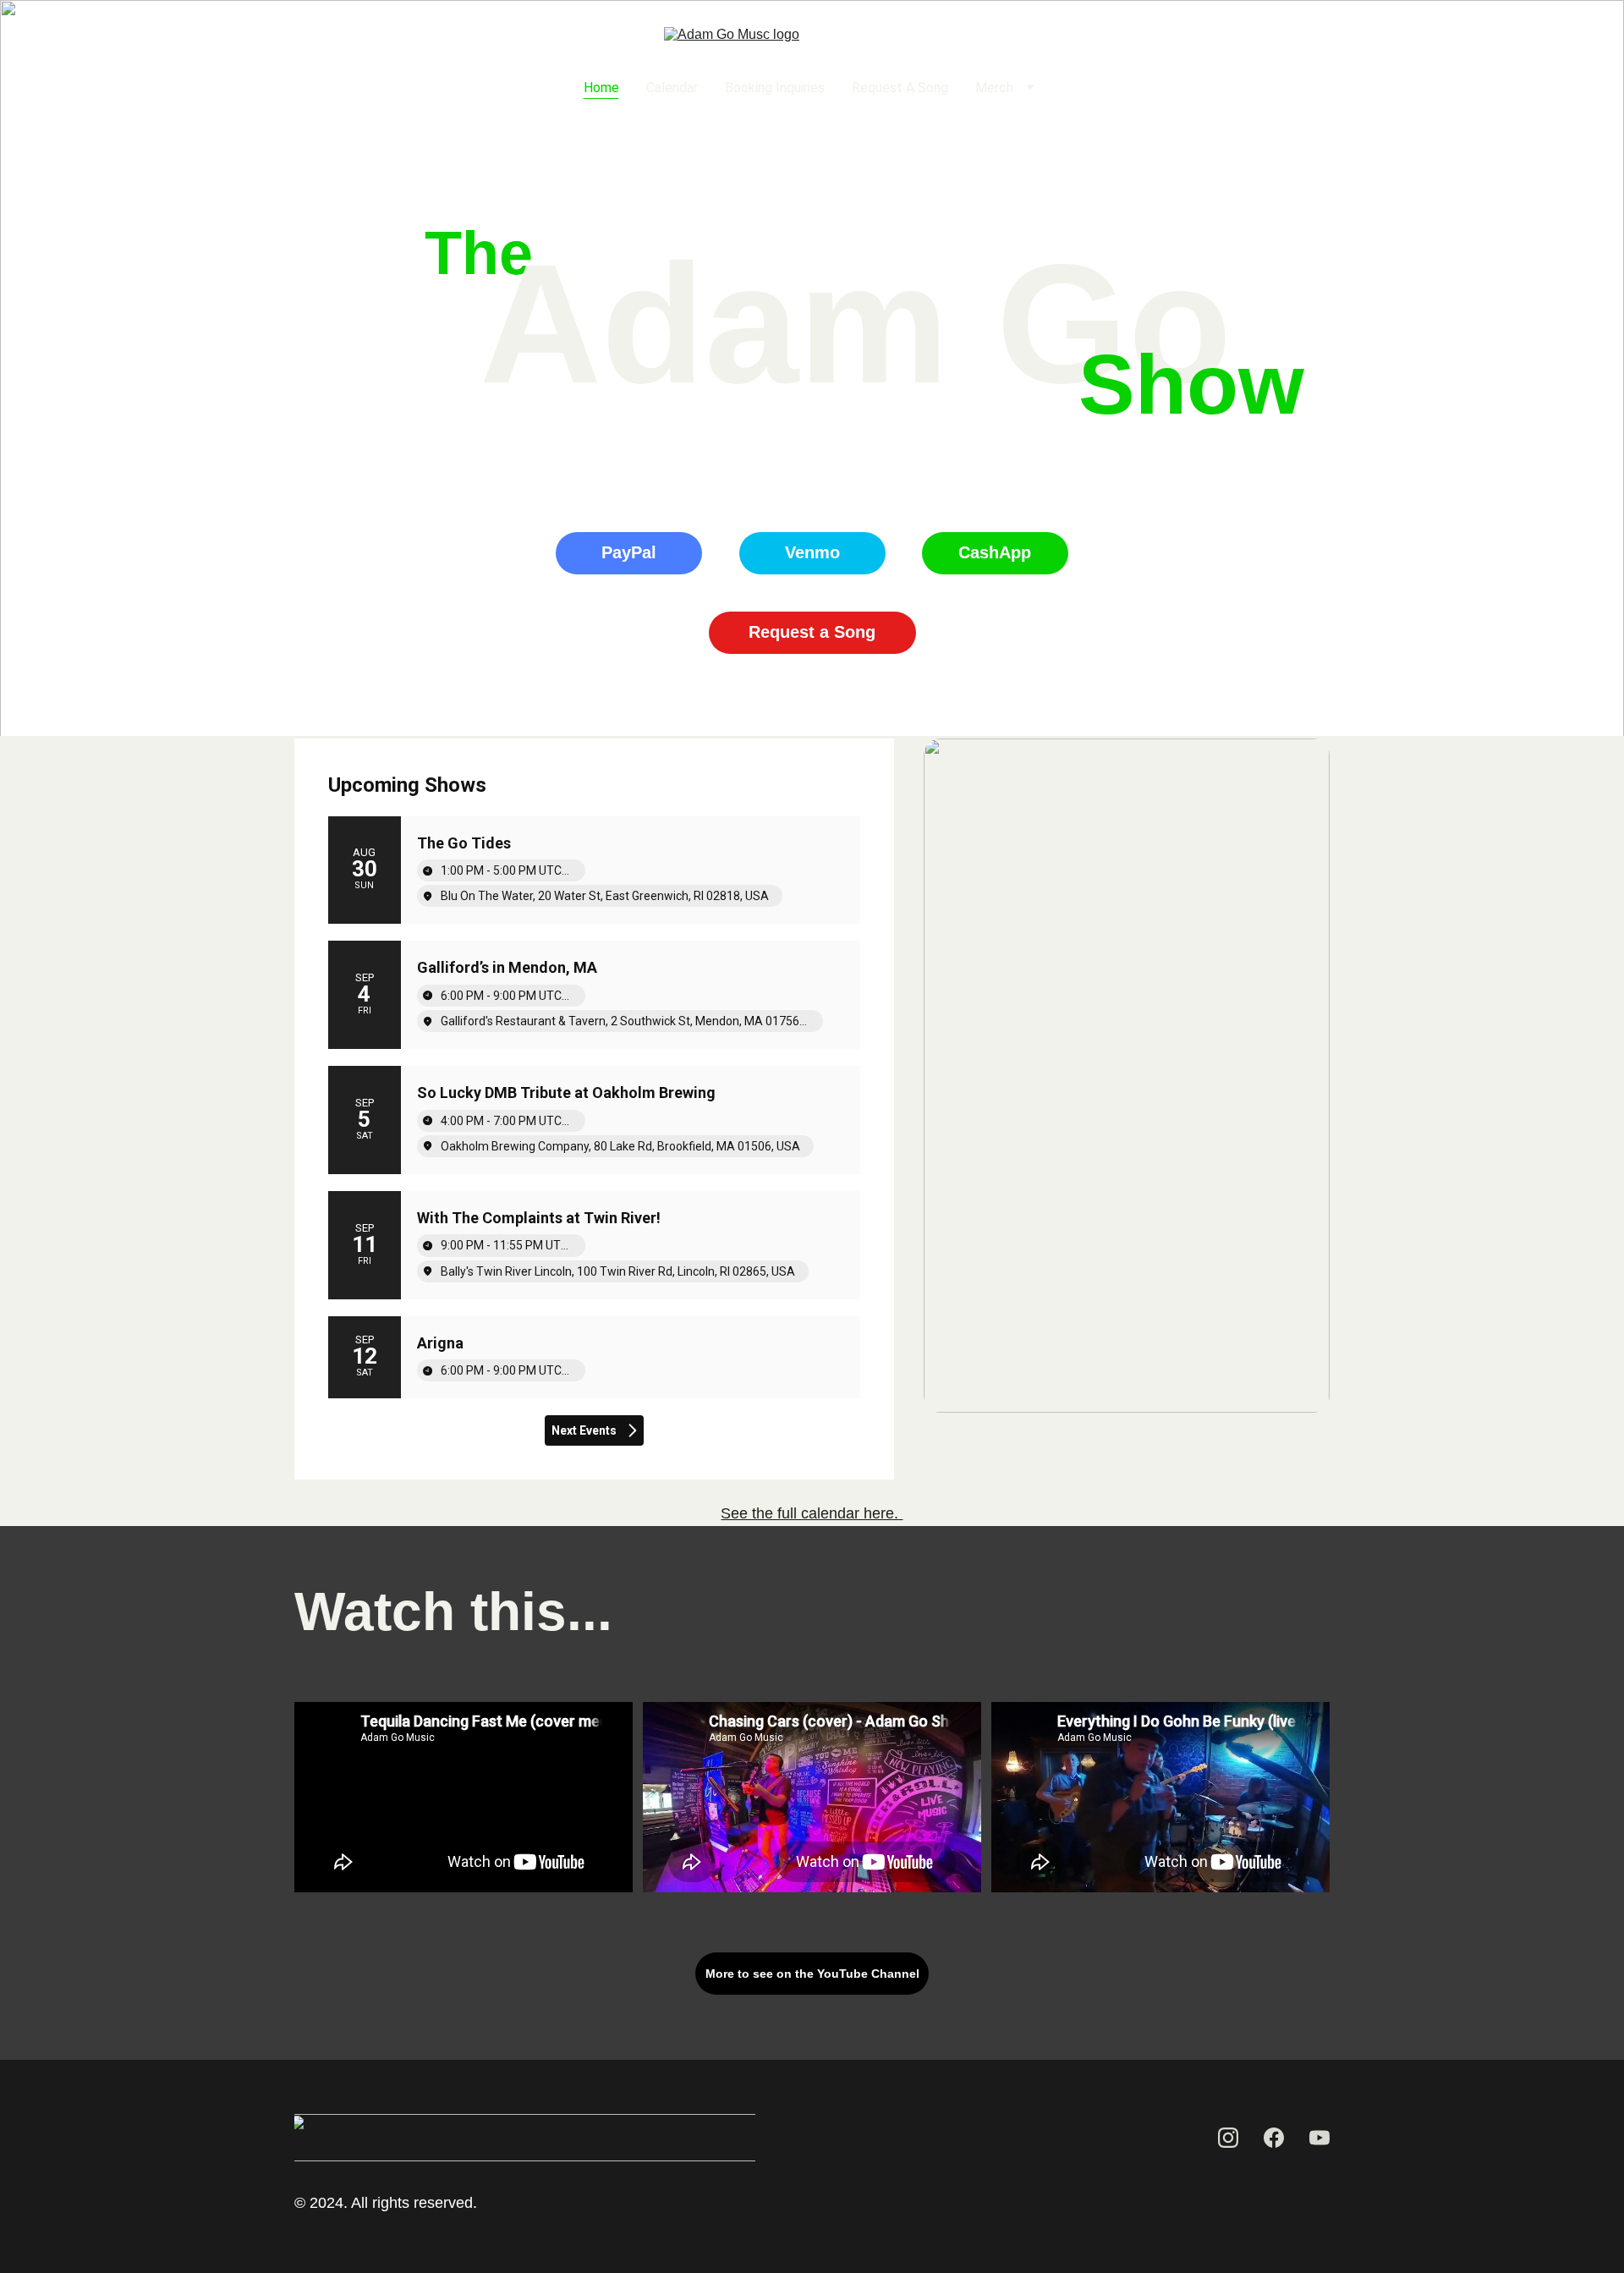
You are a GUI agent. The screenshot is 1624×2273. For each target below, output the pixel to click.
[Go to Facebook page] (357, 88)
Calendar (672, 88)
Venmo (812, 552)
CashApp (995, 552)
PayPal (629, 552)
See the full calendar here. (812, 1513)
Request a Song (812, 632)
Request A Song (900, 88)
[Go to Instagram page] (324, 88)
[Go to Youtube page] (384, 88)
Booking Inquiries (775, 88)
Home (601, 88)
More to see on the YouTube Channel (812, 1974)
